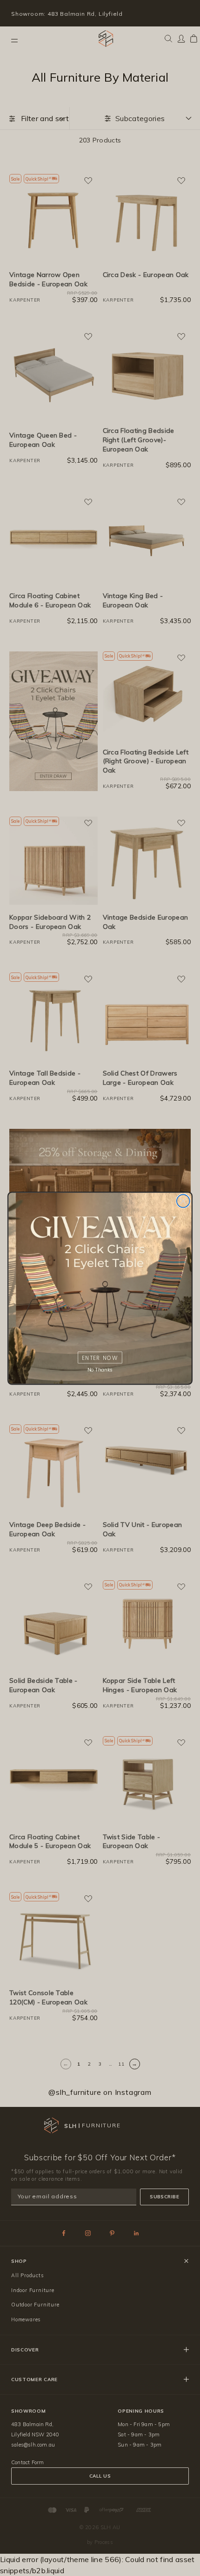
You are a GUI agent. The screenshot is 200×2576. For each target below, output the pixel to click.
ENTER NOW (100, 1357)
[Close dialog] (183, 1201)
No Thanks (100, 1369)
